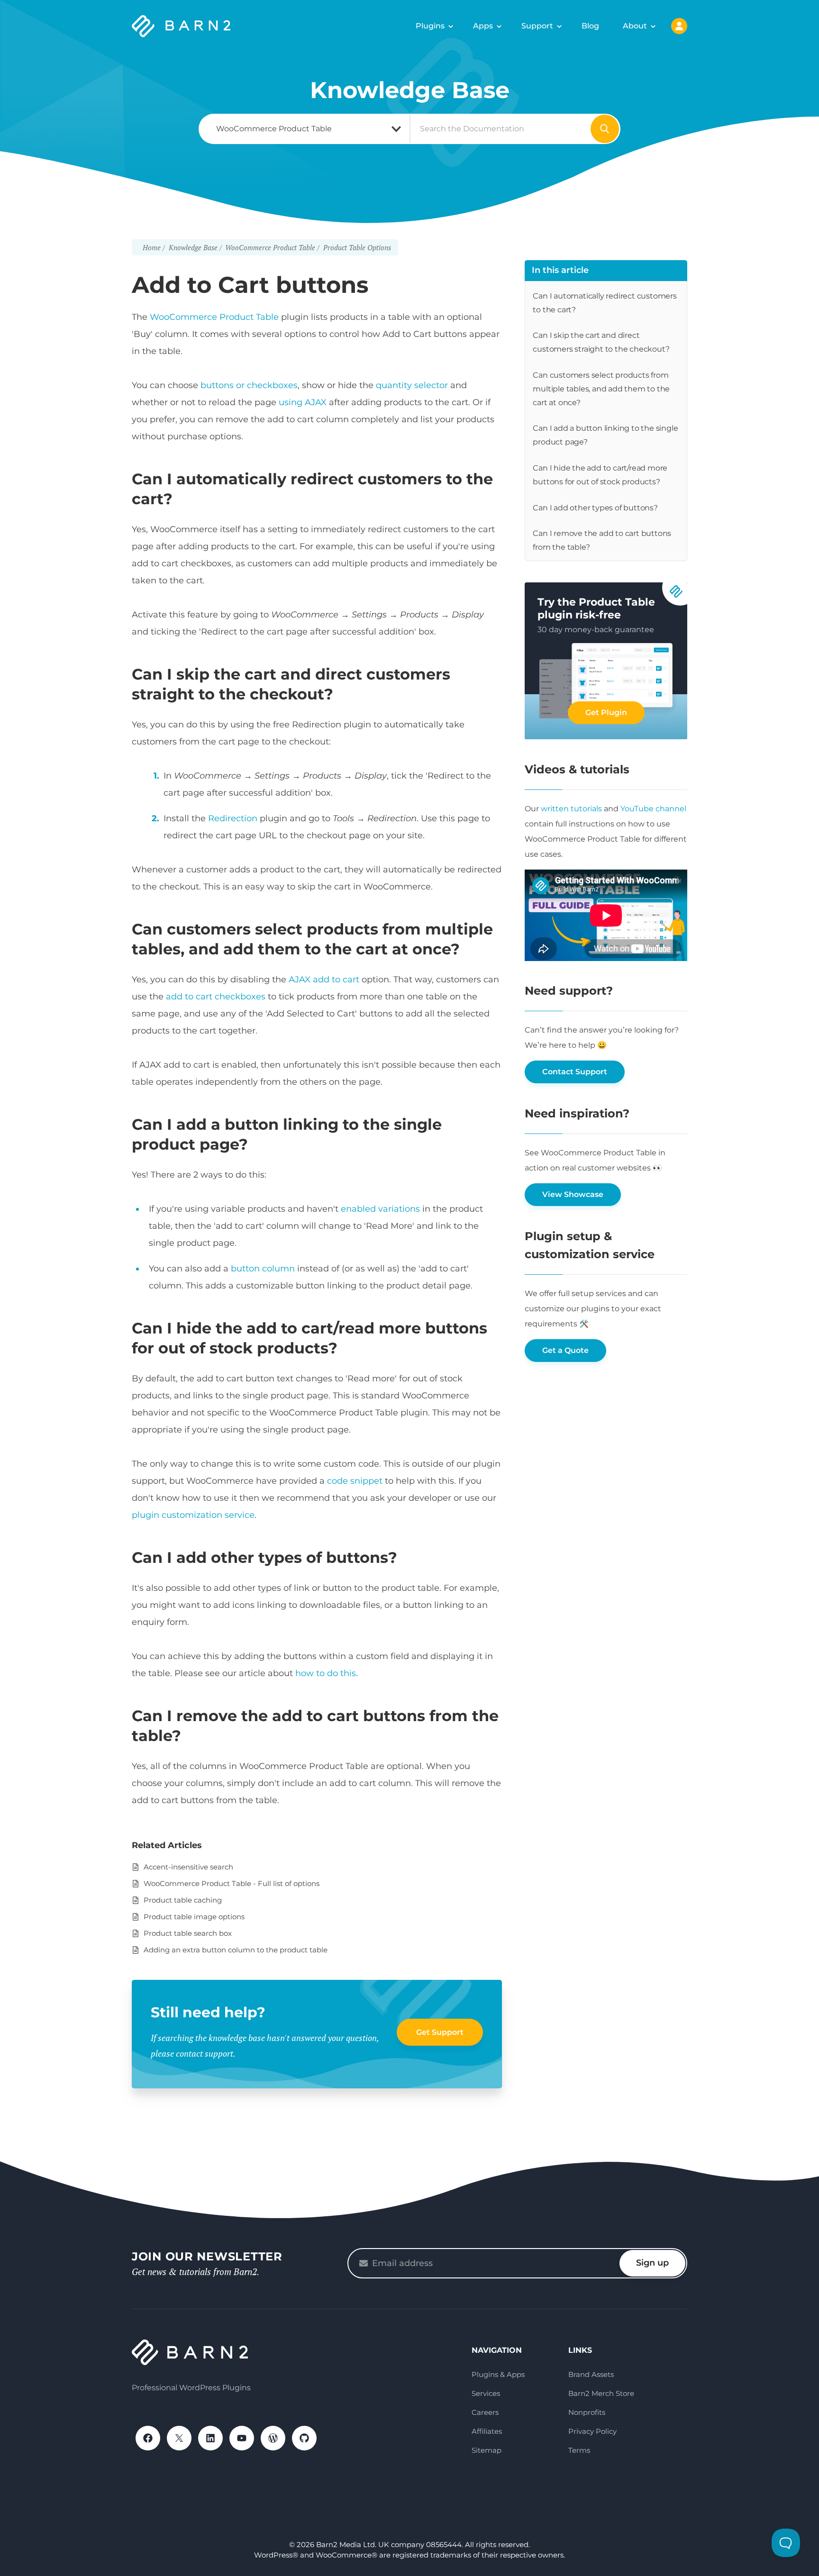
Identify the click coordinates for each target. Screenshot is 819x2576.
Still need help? (208, 2012)
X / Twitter (179, 2438)
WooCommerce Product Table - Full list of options (232, 1883)
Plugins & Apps (498, 2374)
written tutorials (571, 809)
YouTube (242, 2438)
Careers (485, 2412)
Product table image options (194, 1917)
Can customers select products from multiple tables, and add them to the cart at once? (601, 389)
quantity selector (412, 385)
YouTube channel (653, 809)
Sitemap (487, 2450)
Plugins (430, 26)
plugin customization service (193, 1515)
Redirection (233, 818)
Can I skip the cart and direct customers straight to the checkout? (601, 342)
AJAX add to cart (324, 980)
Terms (579, 2450)
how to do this (326, 1673)
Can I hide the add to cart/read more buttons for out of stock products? (600, 475)
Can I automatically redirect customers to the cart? (605, 303)
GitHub (304, 2438)
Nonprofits (587, 2412)
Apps (483, 26)
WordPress (273, 2438)
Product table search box (188, 1933)
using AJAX (303, 402)
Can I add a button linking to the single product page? (605, 435)
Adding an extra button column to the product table (236, 1950)
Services (486, 2393)
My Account (679, 26)
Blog (590, 26)
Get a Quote (565, 1350)
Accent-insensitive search (188, 1867)
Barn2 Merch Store (601, 2393)
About (635, 26)
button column (263, 1269)
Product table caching (183, 1900)
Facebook (148, 2438)
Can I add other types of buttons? (595, 508)
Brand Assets (591, 2374)
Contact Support (575, 1072)
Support (537, 26)
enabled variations (380, 1209)
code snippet (355, 1481)
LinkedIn (210, 2438)
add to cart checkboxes (216, 997)
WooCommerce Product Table (214, 317)
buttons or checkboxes (249, 385)
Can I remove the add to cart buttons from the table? (602, 540)
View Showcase (573, 1194)
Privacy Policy (592, 2431)
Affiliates (487, 2431)
